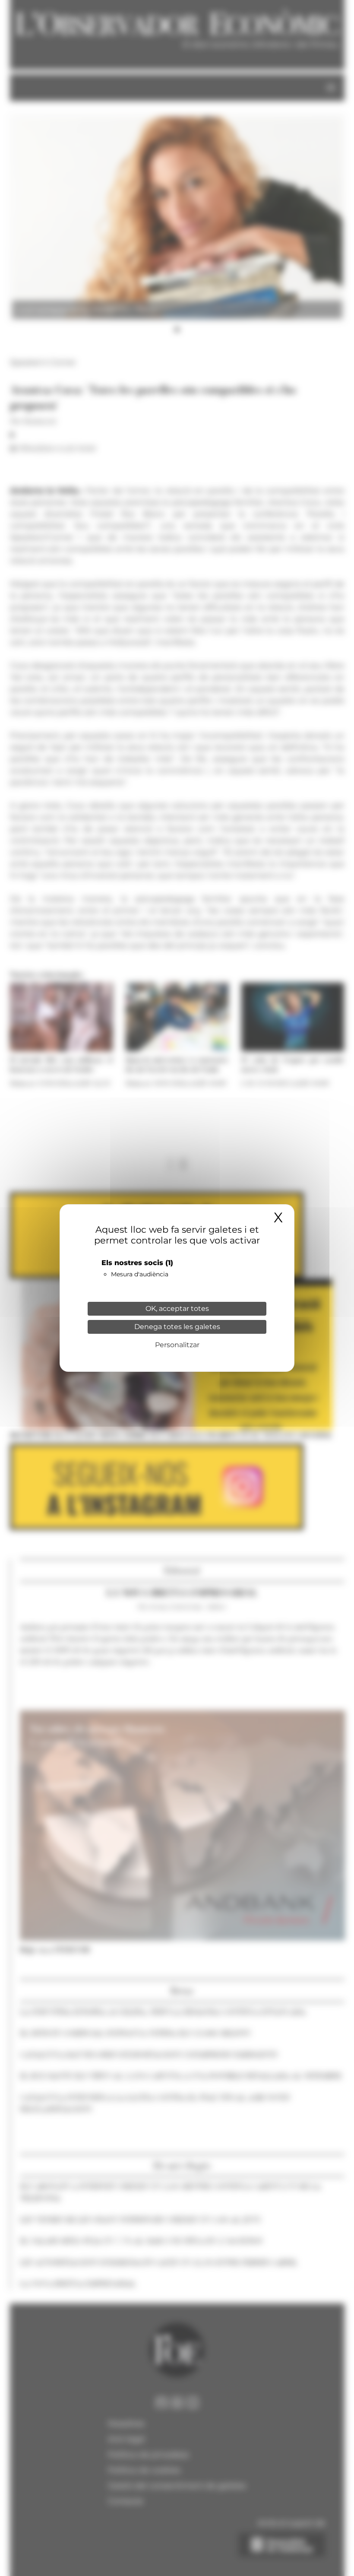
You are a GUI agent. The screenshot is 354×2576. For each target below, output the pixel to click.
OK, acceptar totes (177, 1309)
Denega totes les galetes (177, 1327)
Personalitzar (177, 1345)
